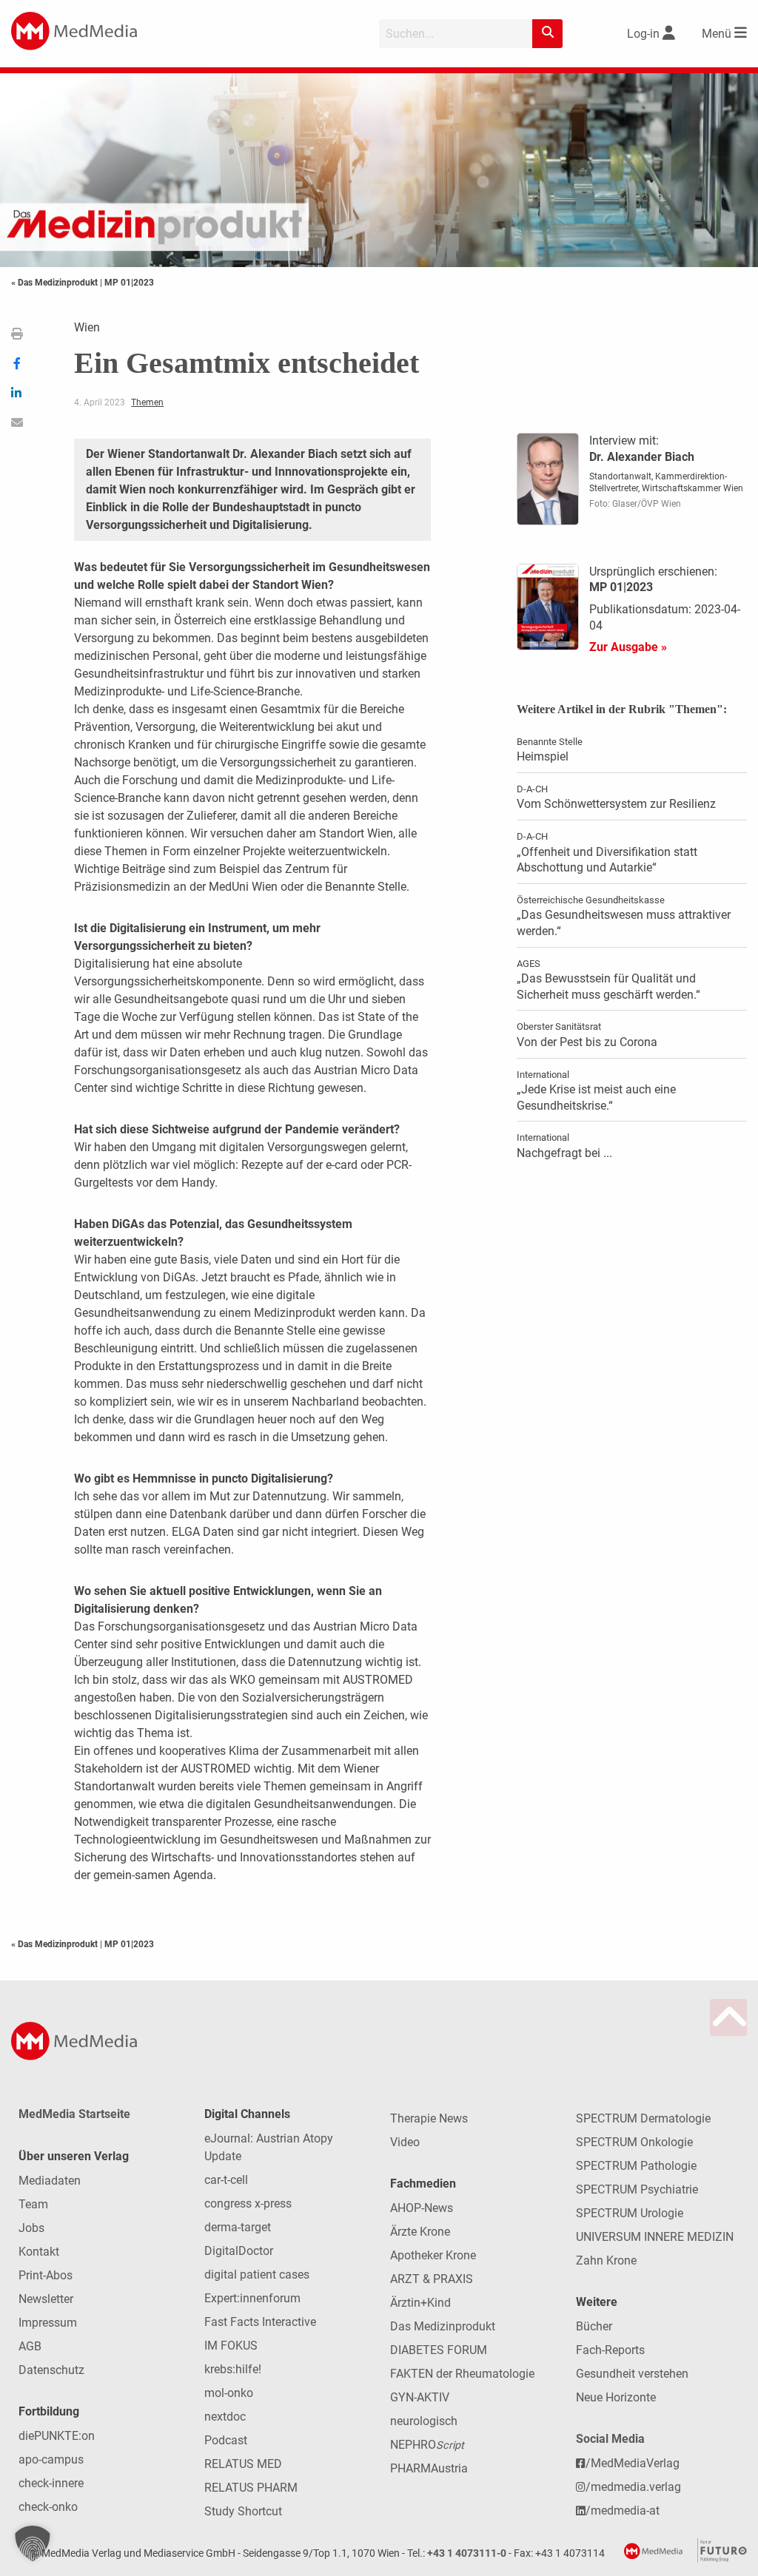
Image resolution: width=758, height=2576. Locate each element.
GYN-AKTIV (420, 2397)
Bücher (594, 2326)
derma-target (238, 2227)
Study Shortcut (243, 2511)
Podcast (226, 2440)
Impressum (48, 2323)
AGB (30, 2346)
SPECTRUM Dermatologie (643, 2118)
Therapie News (429, 2118)
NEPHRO (427, 2445)
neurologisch (424, 2421)
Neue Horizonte (616, 2397)
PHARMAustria (429, 2468)
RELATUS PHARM (251, 2488)
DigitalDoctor (239, 2251)
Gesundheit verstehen (632, 2374)
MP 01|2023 (129, 283)
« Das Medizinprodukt (56, 283)
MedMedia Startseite (74, 2114)
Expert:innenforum (252, 2298)
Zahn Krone (606, 2260)
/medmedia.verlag (633, 2487)
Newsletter (46, 2299)
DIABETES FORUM (439, 2350)
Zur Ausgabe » (628, 647)
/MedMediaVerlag (633, 2463)
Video (405, 2142)
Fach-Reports (610, 2350)
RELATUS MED (243, 2464)
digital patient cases (257, 2275)
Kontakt (39, 2252)
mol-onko (229, 2393)
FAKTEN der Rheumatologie (462, 2374)
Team (33, 2204)
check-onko (48, 2507)
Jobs (31, 2228)
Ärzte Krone (420, 2232)
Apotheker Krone (433, 2255)
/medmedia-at (623, 2511)
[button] (33, 2543)
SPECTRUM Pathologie (636, 2166)
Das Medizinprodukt (443, 2326)
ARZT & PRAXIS (432, 2279)
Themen (147, 402)
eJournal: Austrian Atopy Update (269, 2147)
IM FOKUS (231, 2346)
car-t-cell (226, 2180)
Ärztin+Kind (420, 2303)
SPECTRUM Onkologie (634, 2142)
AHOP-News (422, 2208)
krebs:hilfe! (233, 2369)
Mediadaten (50, 2181)
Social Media (610, 2439)
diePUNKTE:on (57, 2436)
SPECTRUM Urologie (630, 2213)
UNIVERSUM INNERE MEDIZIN (655, 2237)
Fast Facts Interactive (260, 2322)
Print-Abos (46, 2275)
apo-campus (51, 2459)
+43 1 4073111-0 (467, 2553)
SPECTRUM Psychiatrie (637, 2189)
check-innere (51, 2483)
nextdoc (225, 2417)
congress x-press (248, 2204)
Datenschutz (51, 2370)
